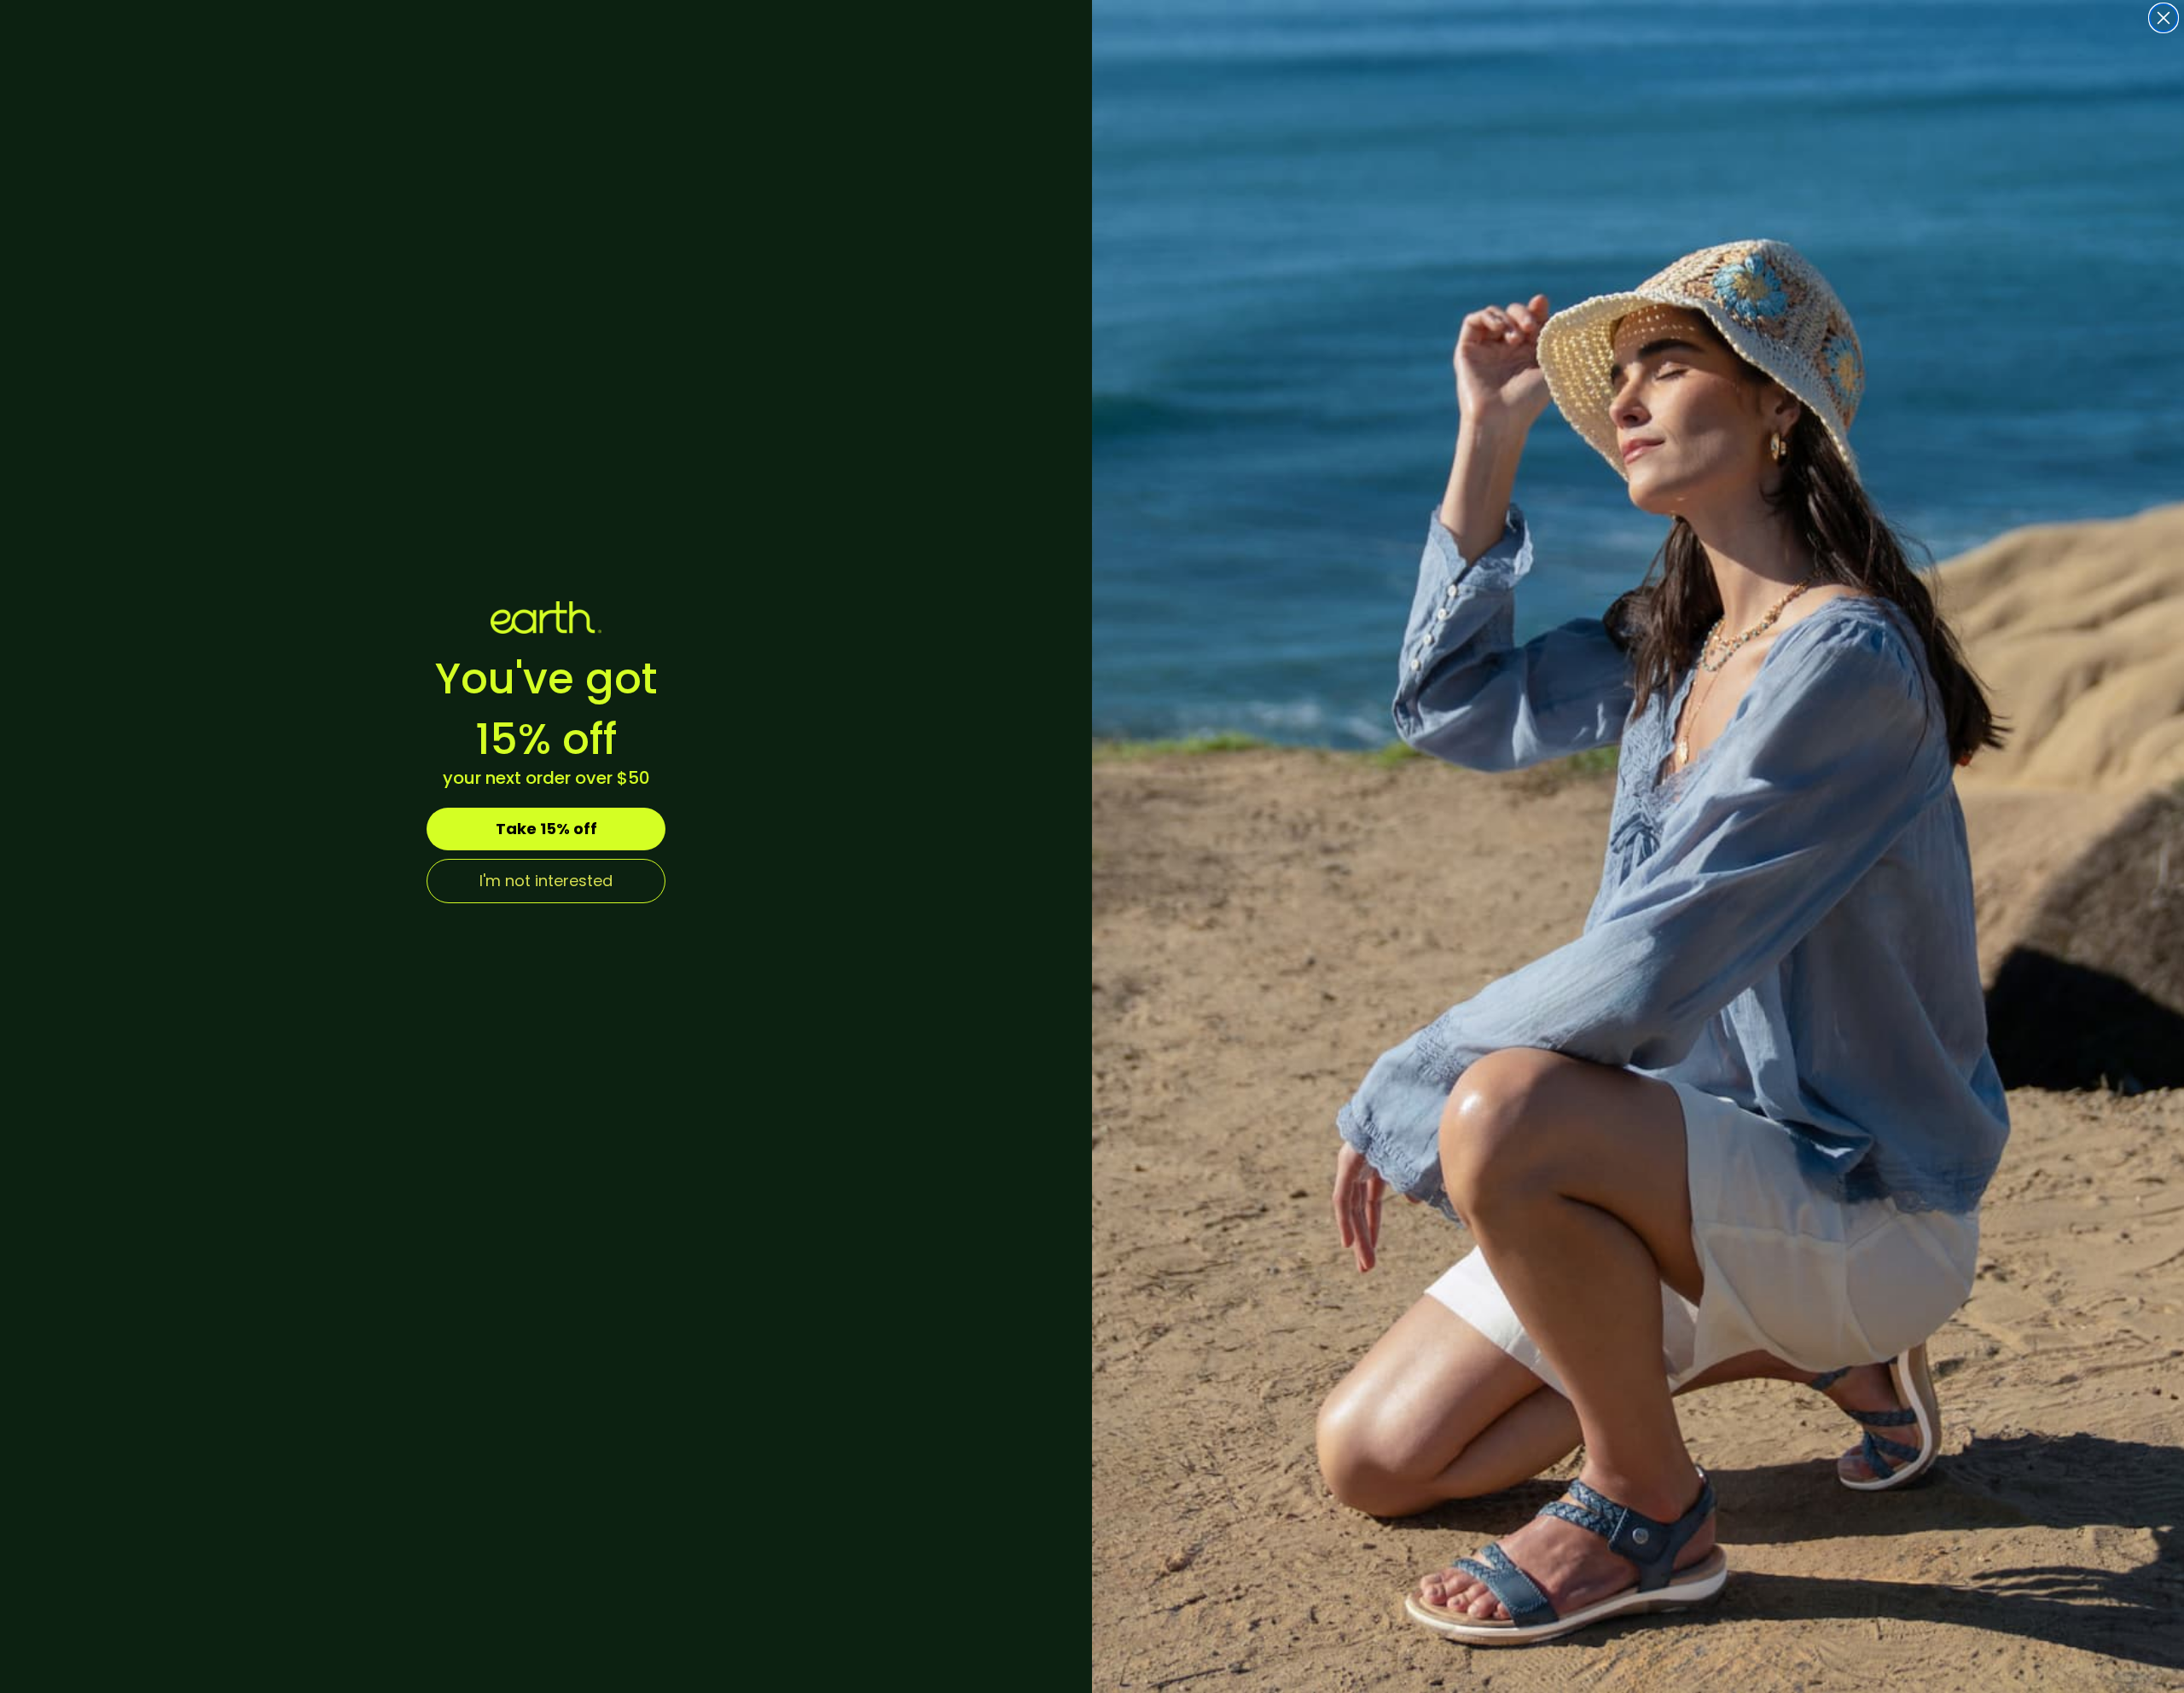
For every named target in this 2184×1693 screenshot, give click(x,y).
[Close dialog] (2164, 18)
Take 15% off (546, 829)
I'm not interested (546, 881)
